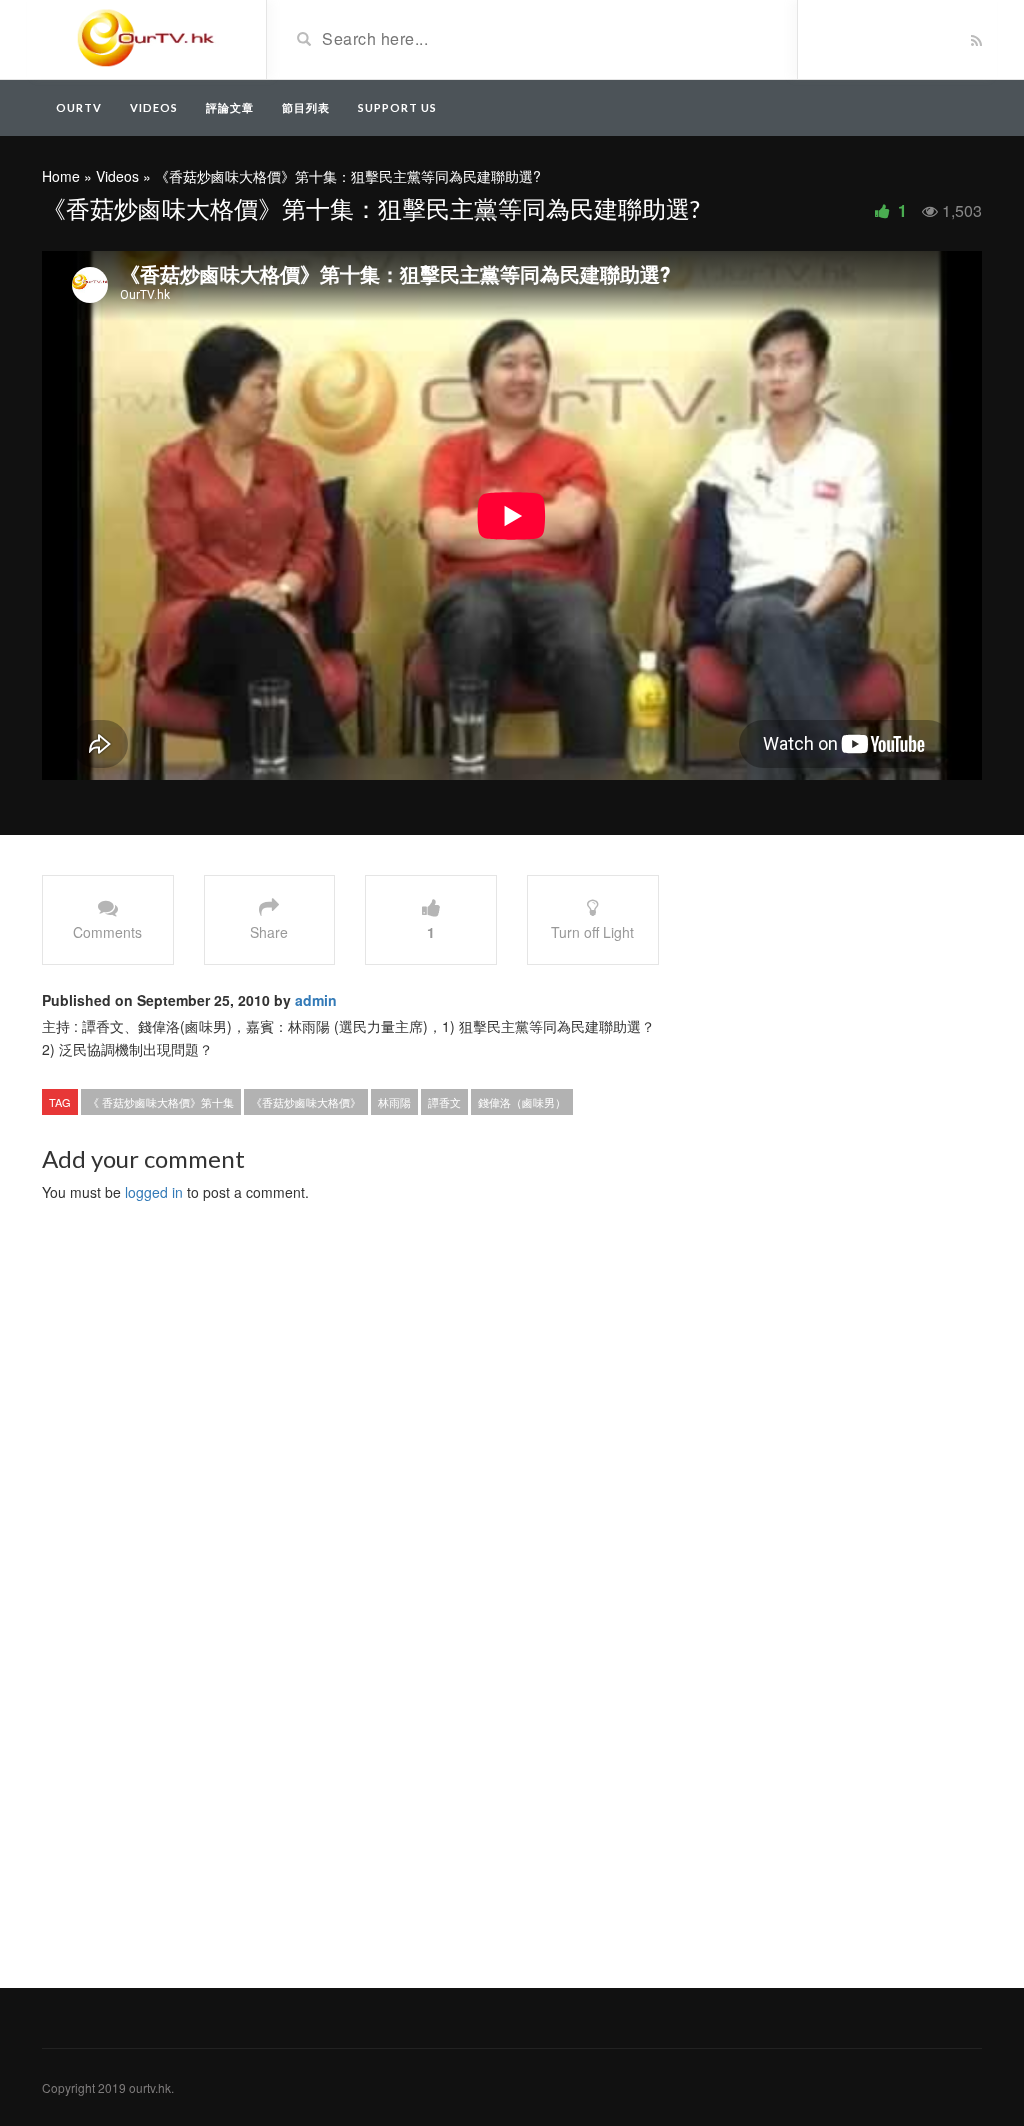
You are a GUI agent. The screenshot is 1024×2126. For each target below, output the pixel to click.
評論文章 (230, 107)
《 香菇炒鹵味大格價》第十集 (161, 1102)
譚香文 (444, 1102)
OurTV (79, 107)
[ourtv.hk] (146, 38)
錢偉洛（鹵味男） (522, 1102)
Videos (154, 107)
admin (316, 1000)
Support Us (397, 107)
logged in (154, 1192)
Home (61, 176)
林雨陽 (394, 1102)
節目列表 (306, 107)
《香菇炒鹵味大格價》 (306, 1102)
